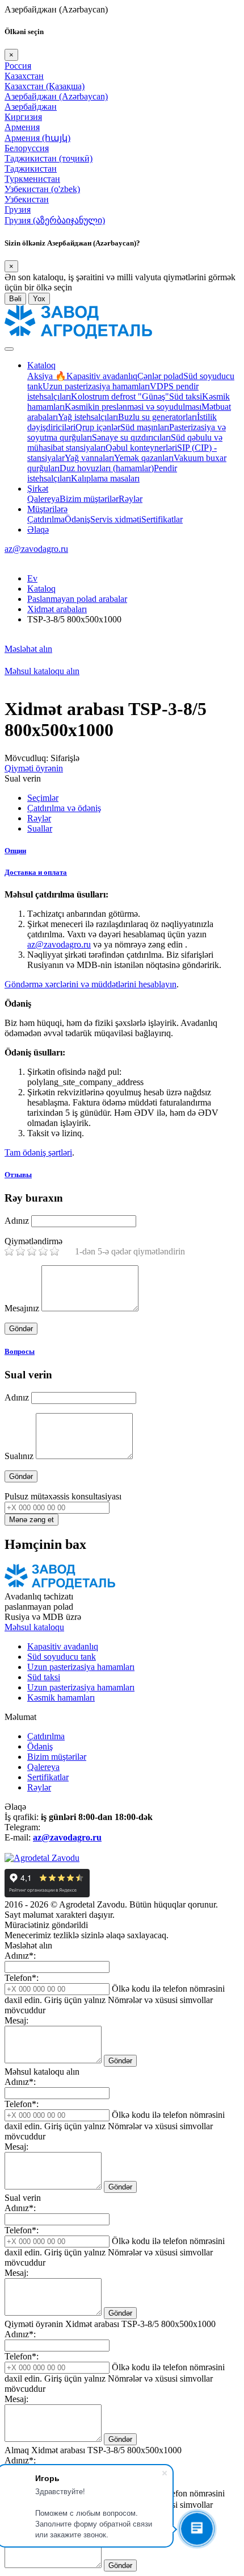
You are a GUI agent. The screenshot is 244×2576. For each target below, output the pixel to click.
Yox (39, 299)
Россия (18, 66)
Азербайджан (31, 107)
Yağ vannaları (89, 458)
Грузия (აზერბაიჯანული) (55, 220)
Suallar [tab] (40, 828)
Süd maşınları (145, 427)
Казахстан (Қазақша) (45, 86)
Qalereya (43, 499)
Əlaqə (38, 529)
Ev (32, 578)
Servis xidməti (116, 519)
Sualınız (19, 1456)
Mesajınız (22, 1308)
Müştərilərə (47, 509)
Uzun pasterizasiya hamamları (96, 386)
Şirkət (38, 489)
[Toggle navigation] (9, 349)
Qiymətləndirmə (33, 1241)
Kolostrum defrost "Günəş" (120, 396)
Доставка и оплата (36, 872)
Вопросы (20, 1351)
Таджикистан (31, 169)
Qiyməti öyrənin (34, 768)
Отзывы (18, 1175)
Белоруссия (27, 148)
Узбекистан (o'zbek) (42, 189)
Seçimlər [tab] (43, 798)
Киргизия (23, 117)
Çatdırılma (46, 519)
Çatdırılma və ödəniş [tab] (64, 808)
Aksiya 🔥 (47, 376)
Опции (15, 851)
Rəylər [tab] (39, 818)
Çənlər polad (160, 376)
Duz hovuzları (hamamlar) (107, 468)
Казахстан (24, 76)
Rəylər (131, 499)
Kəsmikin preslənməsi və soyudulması (133, 407)
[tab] (122, 851)
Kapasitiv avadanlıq (102, 376)
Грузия (18, 209)
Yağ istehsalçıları (88, 417)
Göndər (120, 2061)
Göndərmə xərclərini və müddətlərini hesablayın (91, 984)
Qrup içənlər (98, 427)
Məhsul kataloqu (34, 1627)
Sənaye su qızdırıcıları (131, 437)
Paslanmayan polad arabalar (77, 599)
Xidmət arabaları (57, 609)
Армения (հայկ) (37, 138)
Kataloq (41, 365)
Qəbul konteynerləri (141, 448)
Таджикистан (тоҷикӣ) (49, 158)
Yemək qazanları (144, 458)
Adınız (17, 1221)
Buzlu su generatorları (157, 417)
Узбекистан (27, 199)
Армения (22, 127)
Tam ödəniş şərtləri (38, 1152)
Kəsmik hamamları (61, 1698)
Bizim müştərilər (89, 499)
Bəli (15, 299)
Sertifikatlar (162, 519)
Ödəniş (77, 519)
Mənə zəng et (31, 1520)
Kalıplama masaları (105, 478)
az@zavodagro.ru (36, 549)
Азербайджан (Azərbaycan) (56, 96)
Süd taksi (186, 396)
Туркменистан (32, 179)
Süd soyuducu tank (62, 1657)
